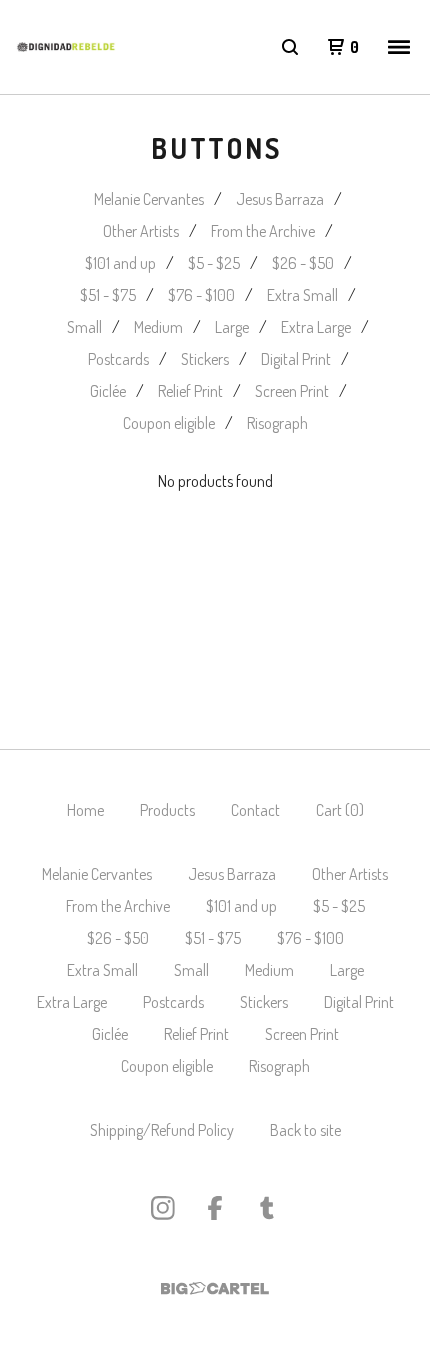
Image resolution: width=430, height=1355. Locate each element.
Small (84, 327)
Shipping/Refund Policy (162, 1130)
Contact (255, 810)
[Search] (290, 47)
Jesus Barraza (280, 199)
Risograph (277, 423)
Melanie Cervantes (149, 199)
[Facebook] (215, 1208)
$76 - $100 (201, 295)
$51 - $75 (108, 295)
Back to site (305, 1130)
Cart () (340, 810)
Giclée (108, 391)
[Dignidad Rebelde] (66, 47)
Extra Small (302, 295)
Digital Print (296, 359)
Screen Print (292, 391)
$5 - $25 (214, 263)
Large (232, 327)
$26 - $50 (303, 263)
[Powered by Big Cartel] (215, 1288)
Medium (158, 327)
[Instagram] (163, 1208)
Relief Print (190, 391)
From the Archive (263, 231)
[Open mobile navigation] (399, 47)
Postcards (118, 359)
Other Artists (141, 231)
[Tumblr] (267, 1208)
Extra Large (316, 327)
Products (167, 810)
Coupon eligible (169, 423)
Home (85, 810)
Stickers (205, 359)
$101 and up (120, 263)
